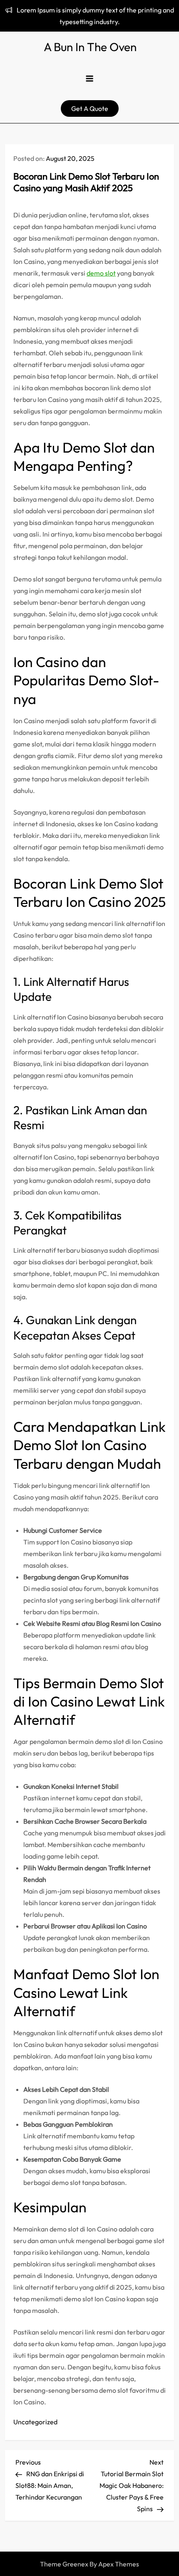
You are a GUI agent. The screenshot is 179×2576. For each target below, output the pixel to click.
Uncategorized (35, 2422)
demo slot (101, 273)
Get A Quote (90, 108)
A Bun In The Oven (90, 47)
